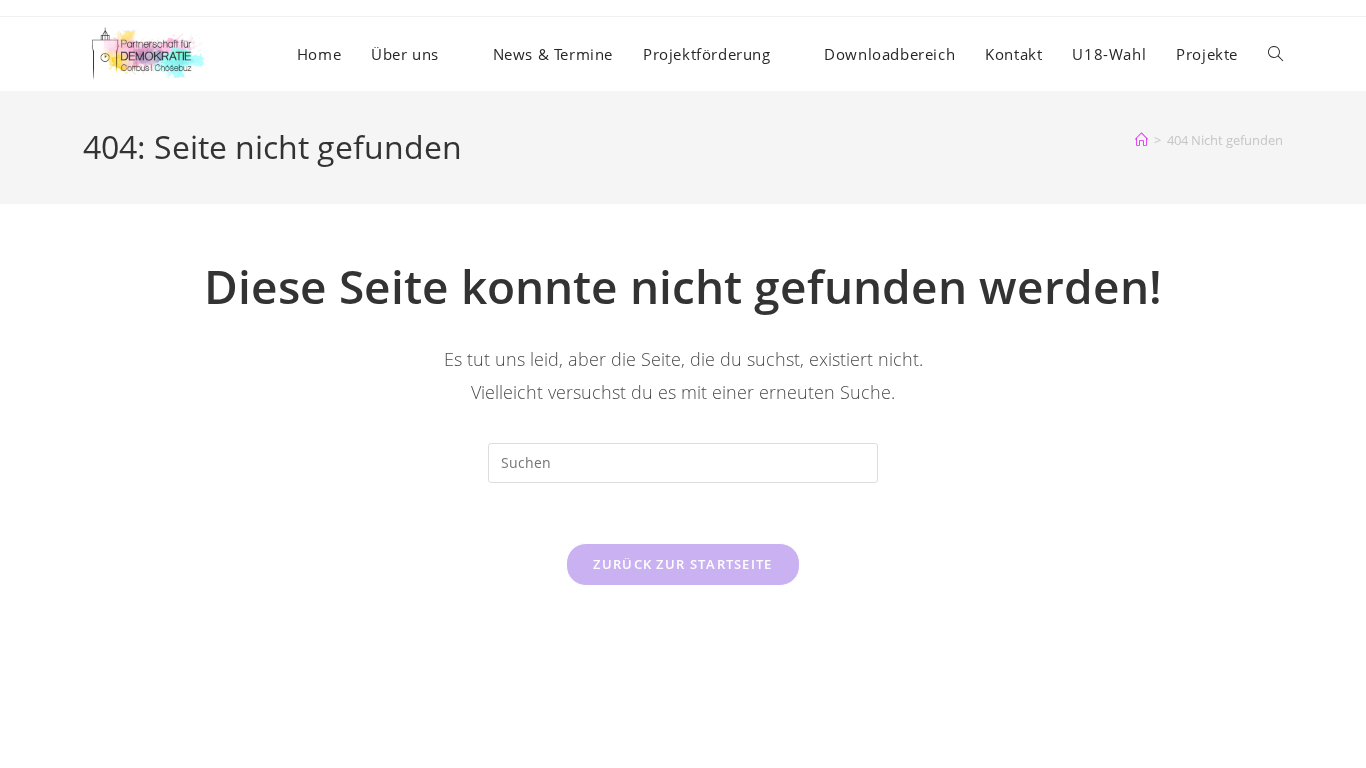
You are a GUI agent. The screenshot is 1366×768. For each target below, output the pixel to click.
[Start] (1141, 140)
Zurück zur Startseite (682, 564)
